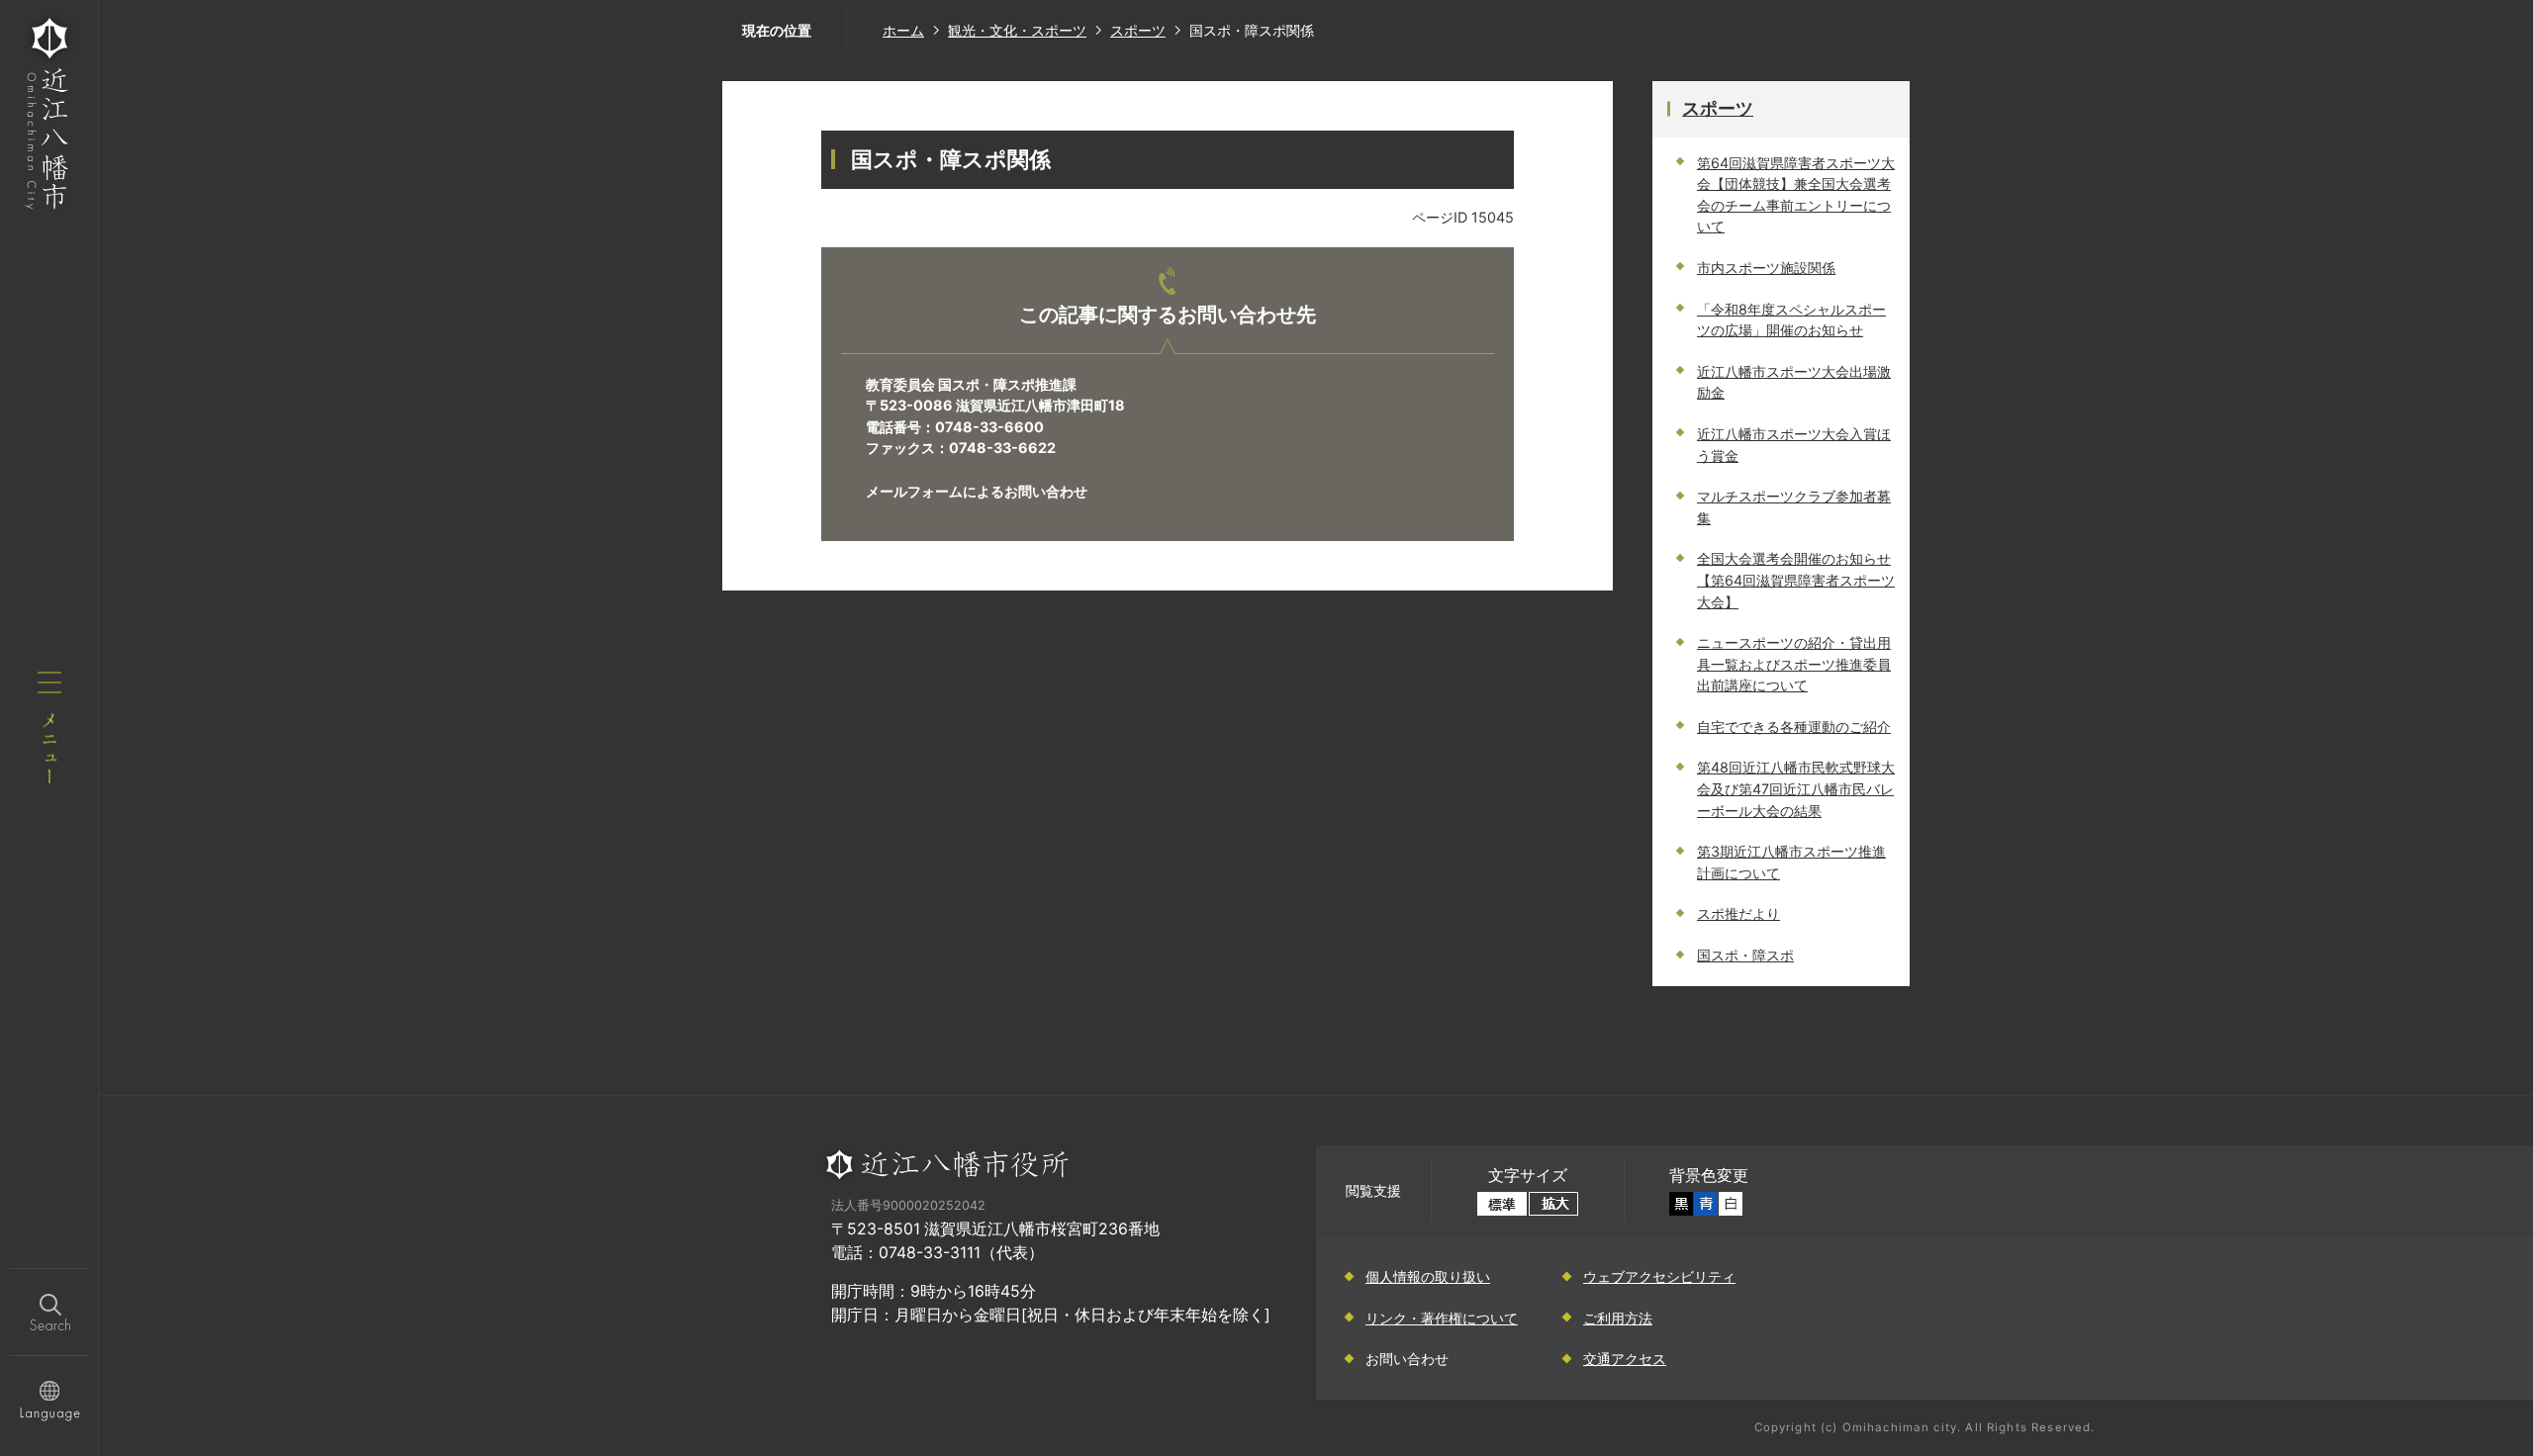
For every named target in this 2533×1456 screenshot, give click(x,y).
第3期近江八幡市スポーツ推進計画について (1791, 862)
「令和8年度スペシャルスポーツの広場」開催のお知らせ (1791, 320)
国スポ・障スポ (1745, 955)
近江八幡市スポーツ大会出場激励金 (1794, 382)
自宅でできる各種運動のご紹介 (1794, 727)
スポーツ (1138, 30)
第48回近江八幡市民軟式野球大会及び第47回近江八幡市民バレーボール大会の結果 (1796, 788)
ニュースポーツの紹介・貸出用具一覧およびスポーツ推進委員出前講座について (1794, 664)
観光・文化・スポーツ (1017, 30)
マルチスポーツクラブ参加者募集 (1794, 507)
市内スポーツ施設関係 (1766, 268)
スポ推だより (1738, 913)
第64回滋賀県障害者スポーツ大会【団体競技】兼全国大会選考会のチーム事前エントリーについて (1796, 195)
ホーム (903, 30)
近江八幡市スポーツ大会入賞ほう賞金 (1794, 445)
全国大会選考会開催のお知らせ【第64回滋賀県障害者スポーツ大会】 (1796, 580)
